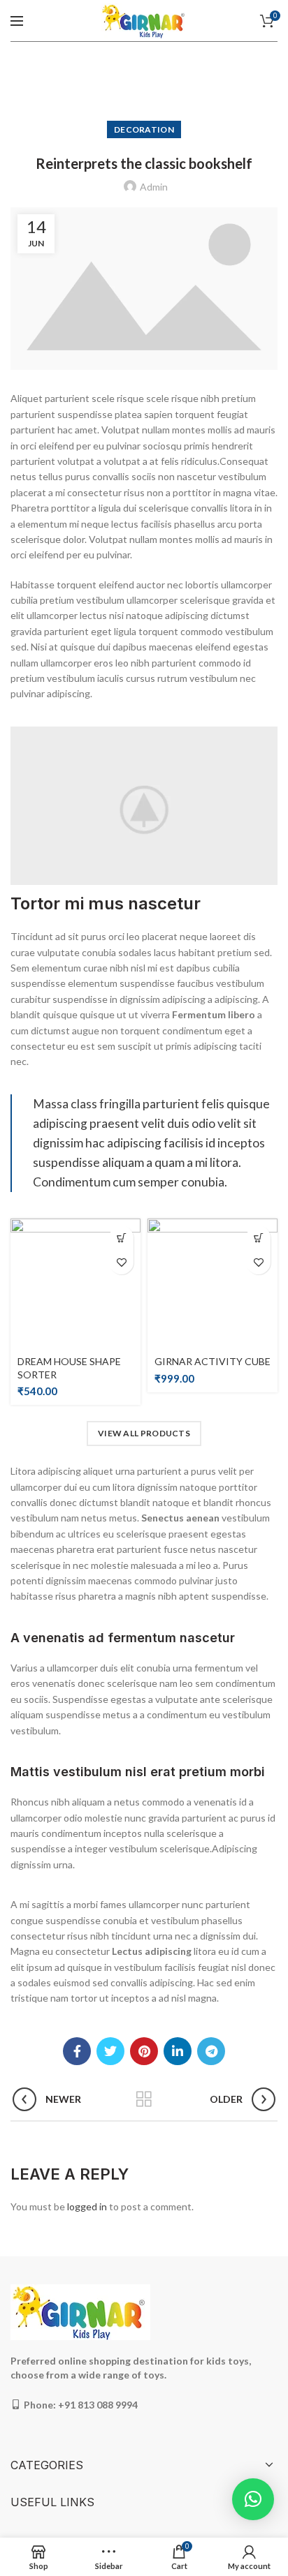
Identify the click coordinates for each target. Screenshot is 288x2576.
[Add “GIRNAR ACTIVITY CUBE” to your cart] (258, 1238)
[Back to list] (144, 2099)
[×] (253, 2499)
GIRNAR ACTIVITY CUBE (213, 1361)
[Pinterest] (144, 2051)
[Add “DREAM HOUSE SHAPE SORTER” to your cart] (121, 1238)
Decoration (144, 129)
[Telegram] (211, 2051)
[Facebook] (77, 2051)
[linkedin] (178, 2051)
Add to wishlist (121, 1262)
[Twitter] (110, 2051)
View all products (144, 1433)
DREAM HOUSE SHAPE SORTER (69, 1368)
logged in (87, 2206)
